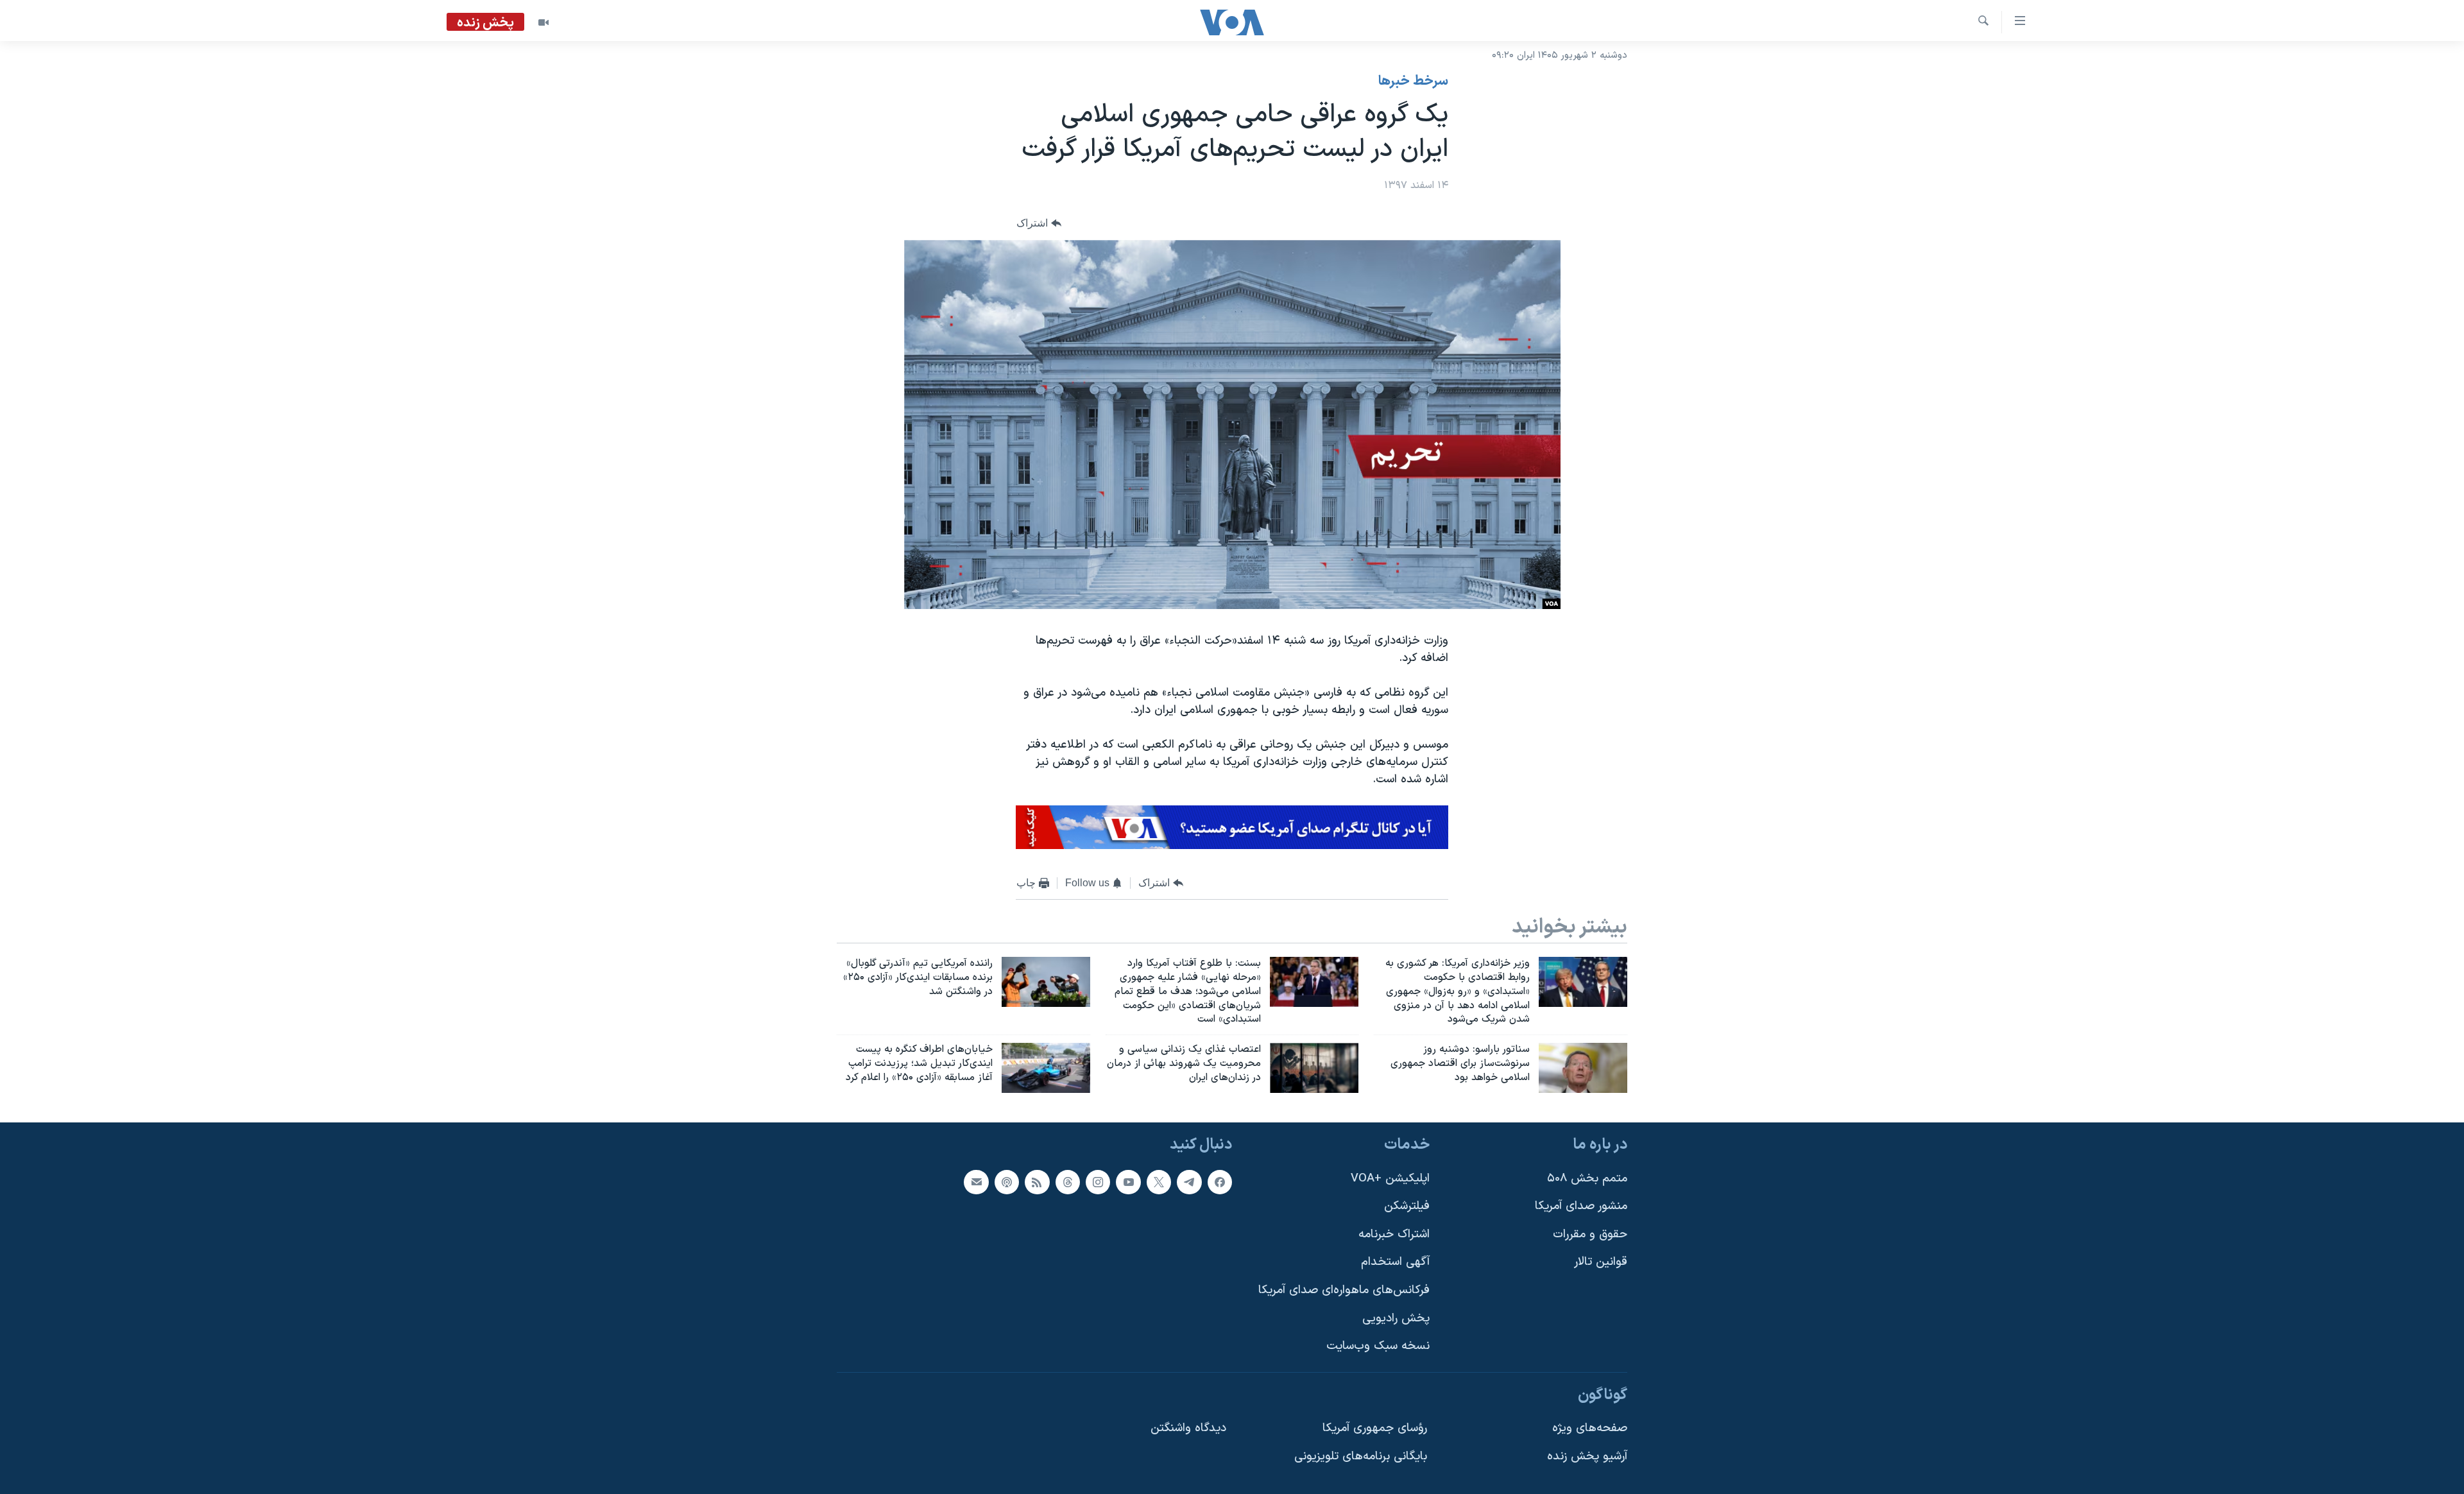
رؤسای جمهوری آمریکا (1375, 1428)
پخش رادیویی (1396, 1318)
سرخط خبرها (1413, 82)
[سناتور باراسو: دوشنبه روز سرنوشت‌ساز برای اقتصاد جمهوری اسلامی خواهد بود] (1583, 1068)
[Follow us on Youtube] (1128, 1182)
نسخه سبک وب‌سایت (1378, 1346)
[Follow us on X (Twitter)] (1159, 1182)
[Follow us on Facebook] (1220, 1182)
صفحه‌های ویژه (1590, 1428)
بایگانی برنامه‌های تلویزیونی (1361, 1456)
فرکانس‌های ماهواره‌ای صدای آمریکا (1344, 1290)
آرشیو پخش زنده (1587, 1456)
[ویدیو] (543, 22)
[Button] (1039, 224)
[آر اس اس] (1037, 1182)
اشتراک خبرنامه (1394, 1234)
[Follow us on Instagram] (1098, 1182)
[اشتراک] (976, 1182)
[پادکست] (1007, 1182)
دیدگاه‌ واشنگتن (1188, 1428)
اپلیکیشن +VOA (1390, 1179)
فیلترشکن (1407, 1206)
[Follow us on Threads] (1068, 1182)
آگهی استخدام (1395, 1262)
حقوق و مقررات (1590, 1234)
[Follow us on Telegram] (1189, 1182)
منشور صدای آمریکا (1581, 1206)
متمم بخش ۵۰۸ (1587, 1179)
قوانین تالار (1601, 1262)
